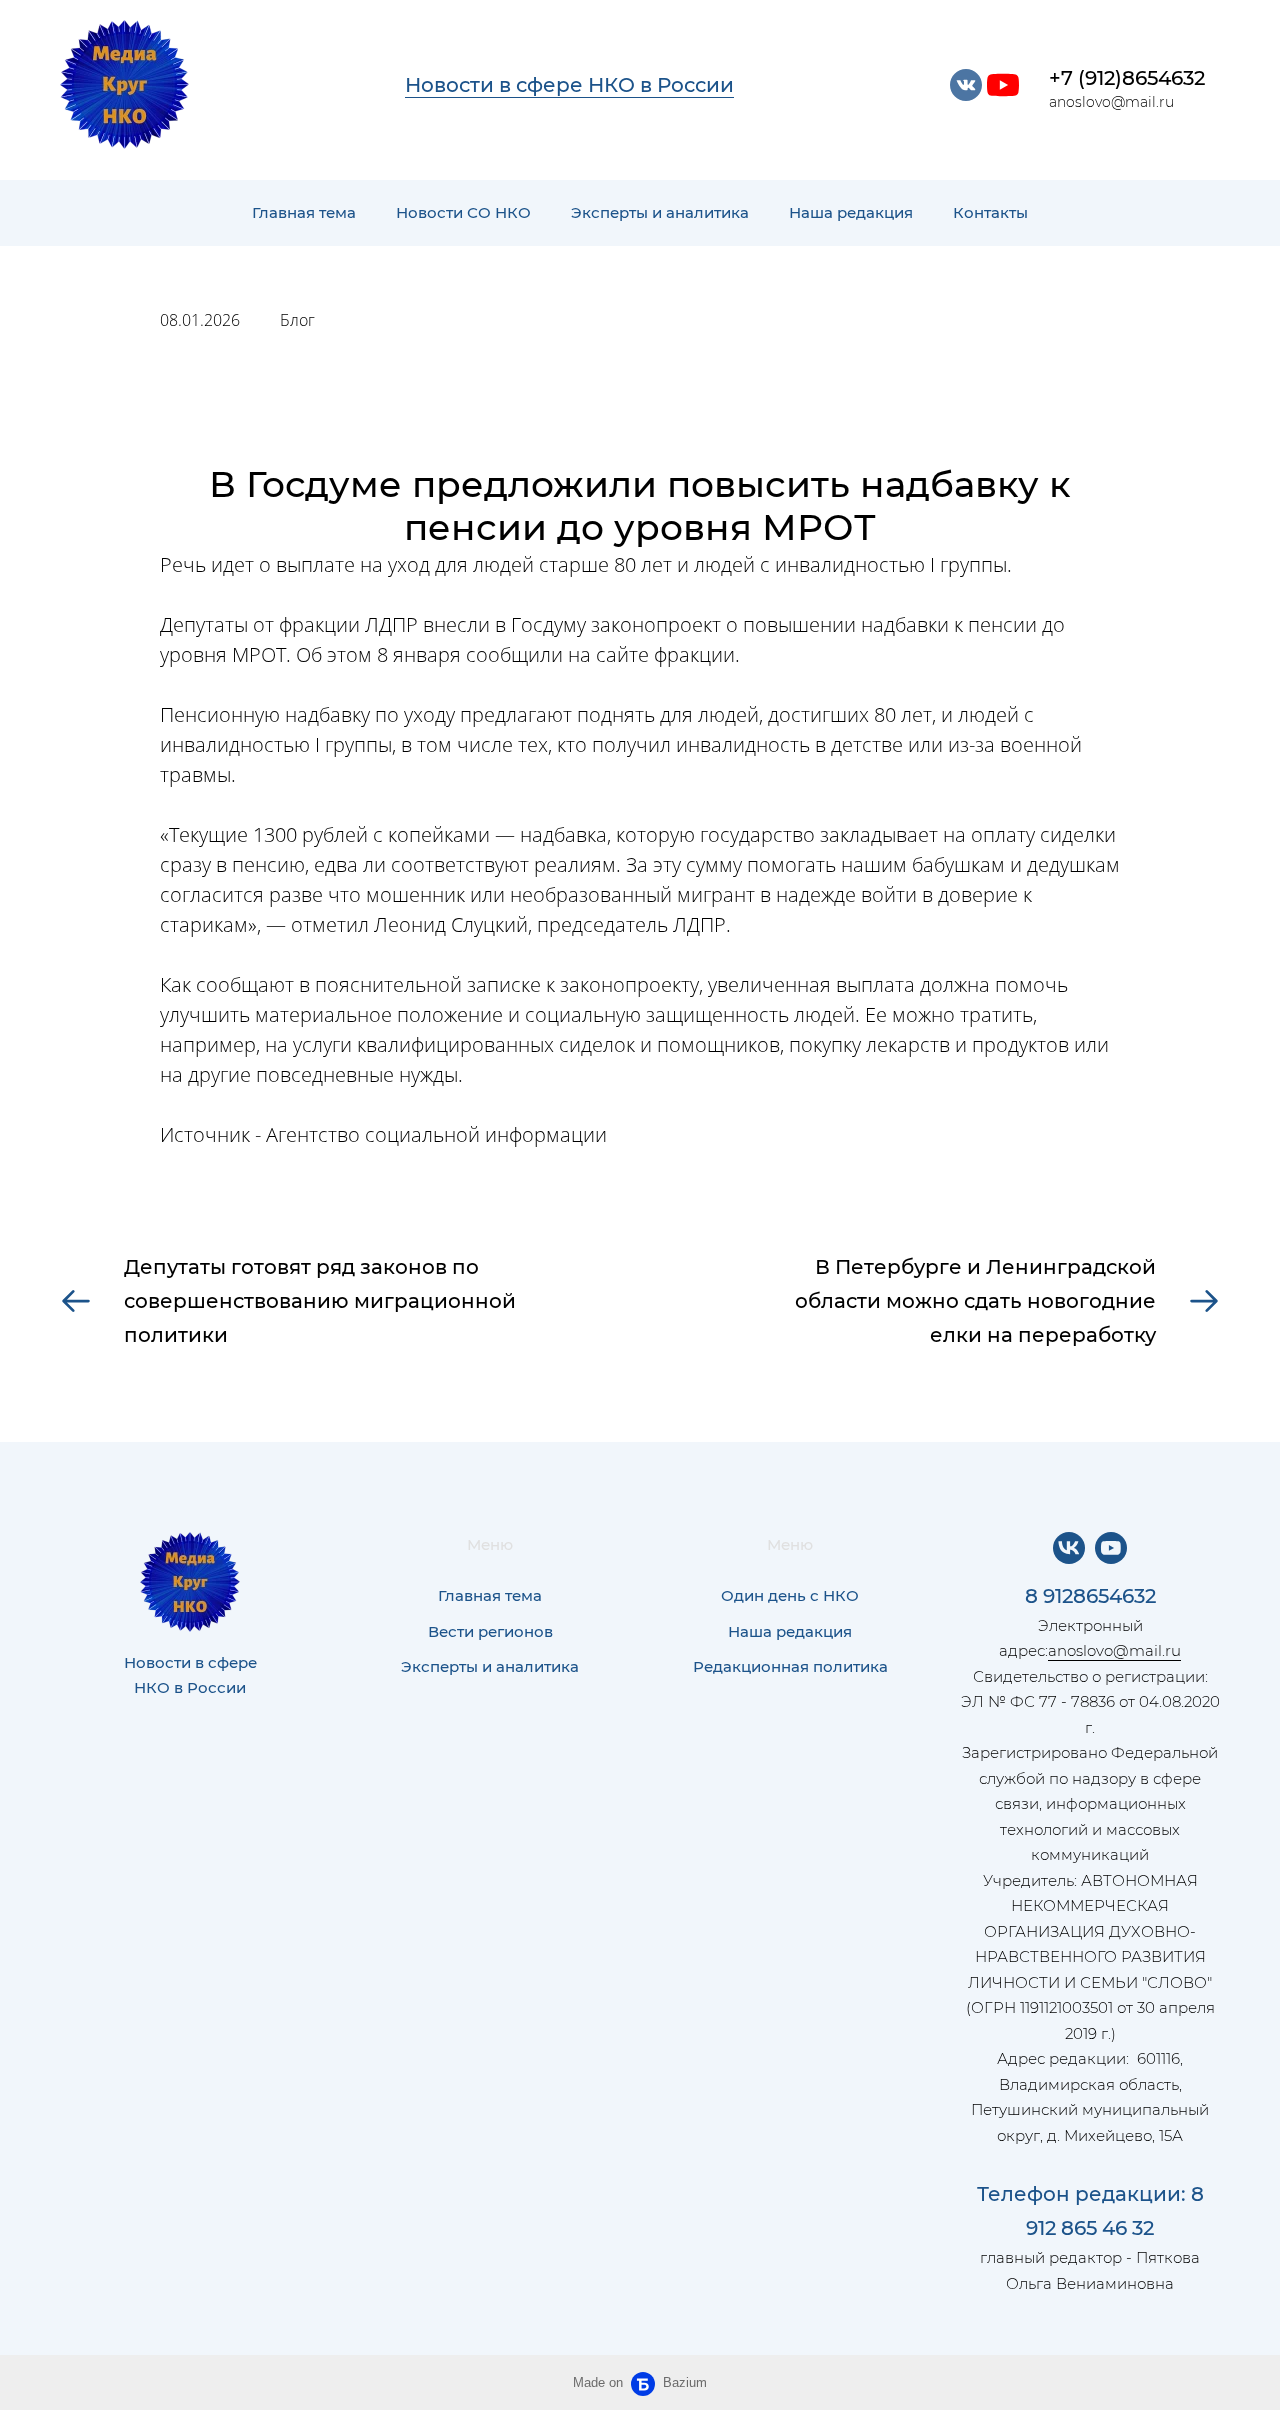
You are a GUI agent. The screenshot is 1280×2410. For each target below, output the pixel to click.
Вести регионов (490, 1631)
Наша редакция (851, 212)
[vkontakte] (966, 85)
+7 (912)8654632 (1127, 78)
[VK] (1069, 1548)
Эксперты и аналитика (660, 212)
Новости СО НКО (463, 212)
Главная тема (304, 212)
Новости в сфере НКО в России (569, 85)
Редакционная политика (790, 1666)
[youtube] (1003, 85)
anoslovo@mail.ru (1114, 1650)
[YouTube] (1111, 1548)
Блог (297, 320)
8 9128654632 (1090, 1596)
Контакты (990, 212)
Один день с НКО (790, 1595)
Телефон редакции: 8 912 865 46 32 (1090, 2211)
